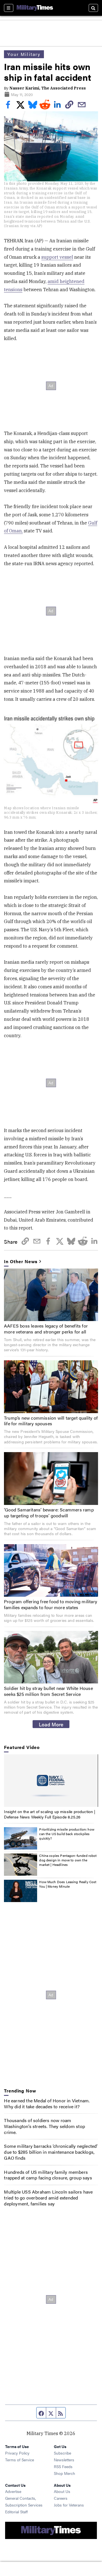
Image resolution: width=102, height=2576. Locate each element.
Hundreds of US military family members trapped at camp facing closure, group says (48, 2175)
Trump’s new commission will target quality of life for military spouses (51, 1421)
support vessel (57, 257)
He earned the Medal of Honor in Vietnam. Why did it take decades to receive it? (47, 2103)
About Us (62, 2491)
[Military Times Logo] (35, 8)
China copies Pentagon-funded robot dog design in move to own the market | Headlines (68, 1860)
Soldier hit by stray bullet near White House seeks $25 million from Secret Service (48, 1691)
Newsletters (64, 2460)
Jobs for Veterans (69, 2505)
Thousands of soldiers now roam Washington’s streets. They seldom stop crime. (44, 2126)
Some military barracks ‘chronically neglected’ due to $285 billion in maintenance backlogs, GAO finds (51, 2152)
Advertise (13, 2491)
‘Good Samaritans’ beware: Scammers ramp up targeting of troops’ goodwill (49, 1513)
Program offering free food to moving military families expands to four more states (51, 1604)
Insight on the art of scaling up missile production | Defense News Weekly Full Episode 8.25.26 (50, 1814)
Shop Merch (64, 2473)
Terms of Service (20, 2460)
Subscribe (62, 2453)
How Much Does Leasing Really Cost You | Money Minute (68, 1884)
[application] (51, 1781)
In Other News (21, 1262)
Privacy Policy (17, 2453)
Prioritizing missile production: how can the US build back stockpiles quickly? (67, 1834)
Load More (51, 1724)
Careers (61, 2498)
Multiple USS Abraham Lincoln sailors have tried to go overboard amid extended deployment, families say (48, 2198)
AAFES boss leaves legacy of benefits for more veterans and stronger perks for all (46, 1329)
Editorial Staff (16, 2512)
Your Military (24, 54)
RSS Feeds (63, 2466)
